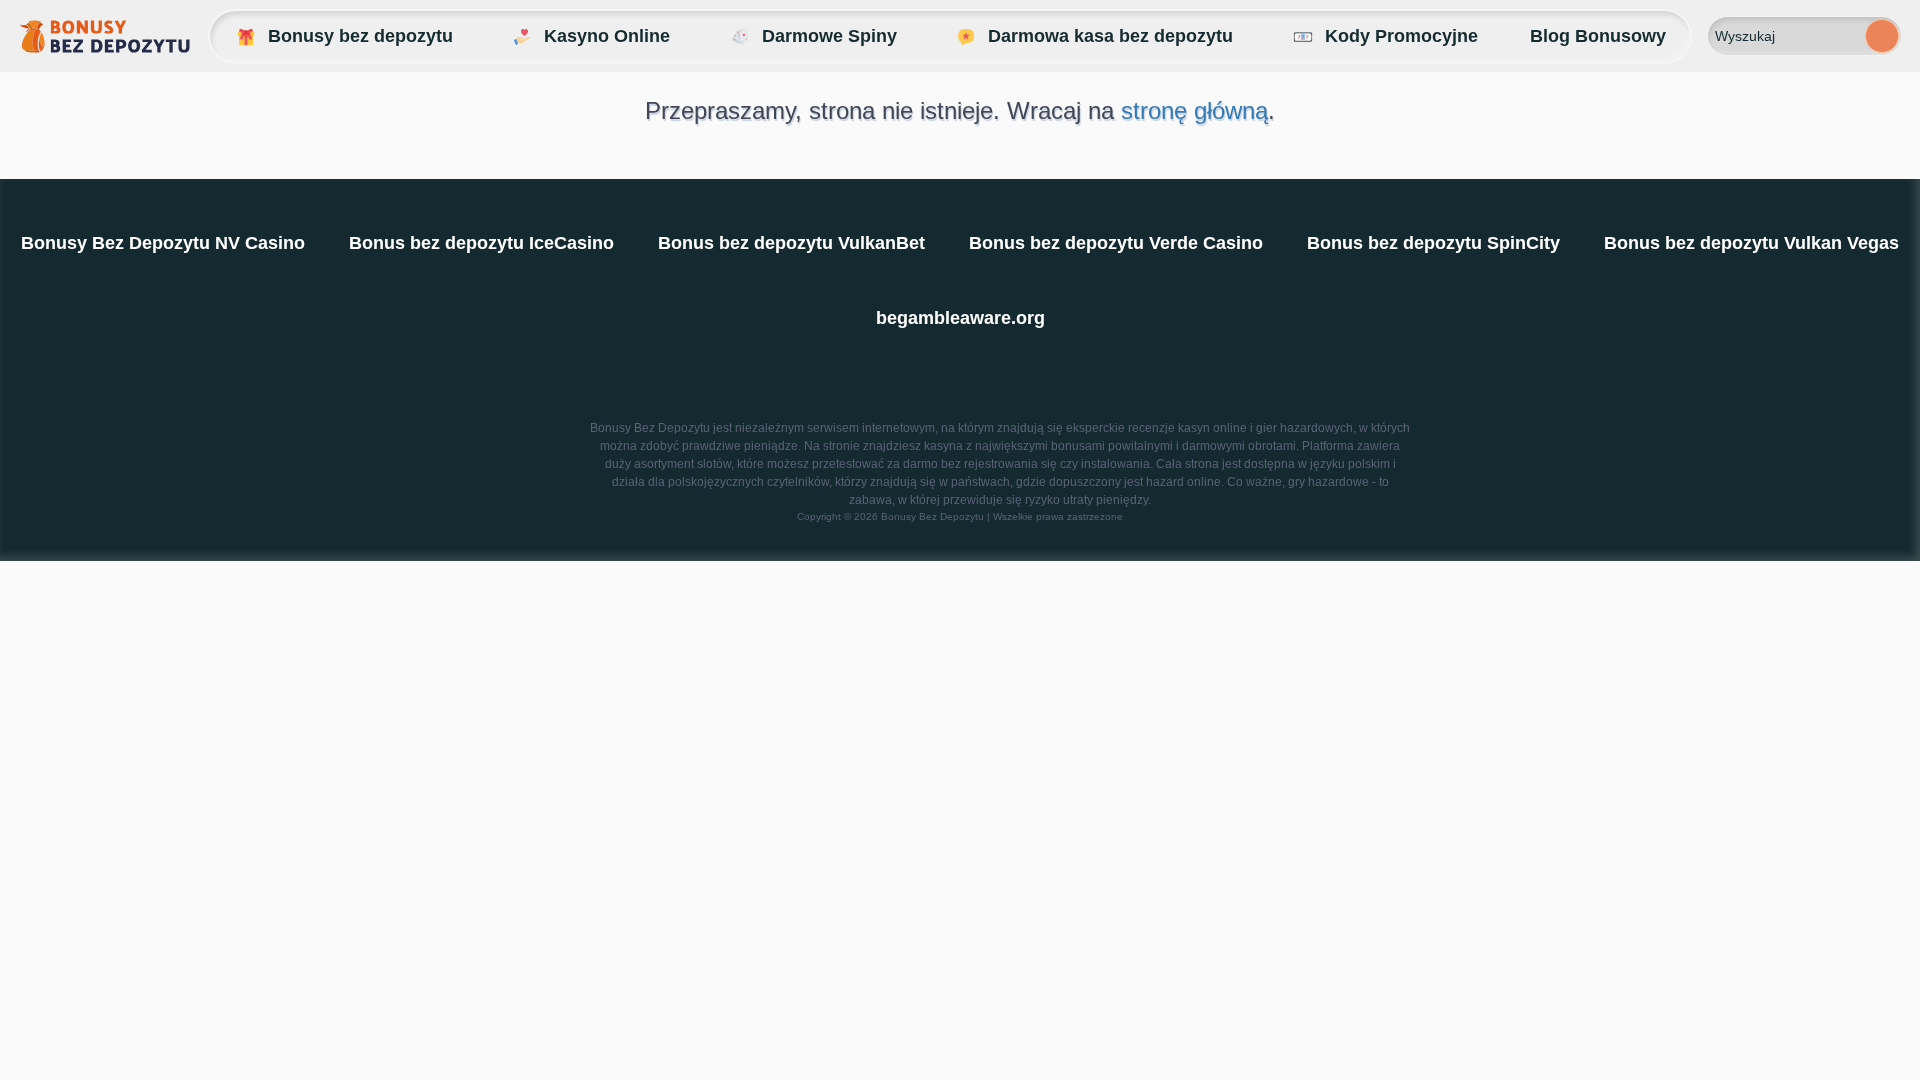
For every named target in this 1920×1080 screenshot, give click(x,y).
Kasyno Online (607, 36)
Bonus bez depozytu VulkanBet (791, 243)
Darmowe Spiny (829, 36)
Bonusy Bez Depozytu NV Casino (163, 243)
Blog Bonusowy (1598, 36)
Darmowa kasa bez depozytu (1110, 36)
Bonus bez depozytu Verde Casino (1116, 243)
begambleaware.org (960, 318)
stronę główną (1194, 110)
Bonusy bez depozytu (360, 36)
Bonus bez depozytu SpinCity (1433, 243)
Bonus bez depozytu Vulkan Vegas (1751, 243)
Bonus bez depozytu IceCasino (481, 243)
